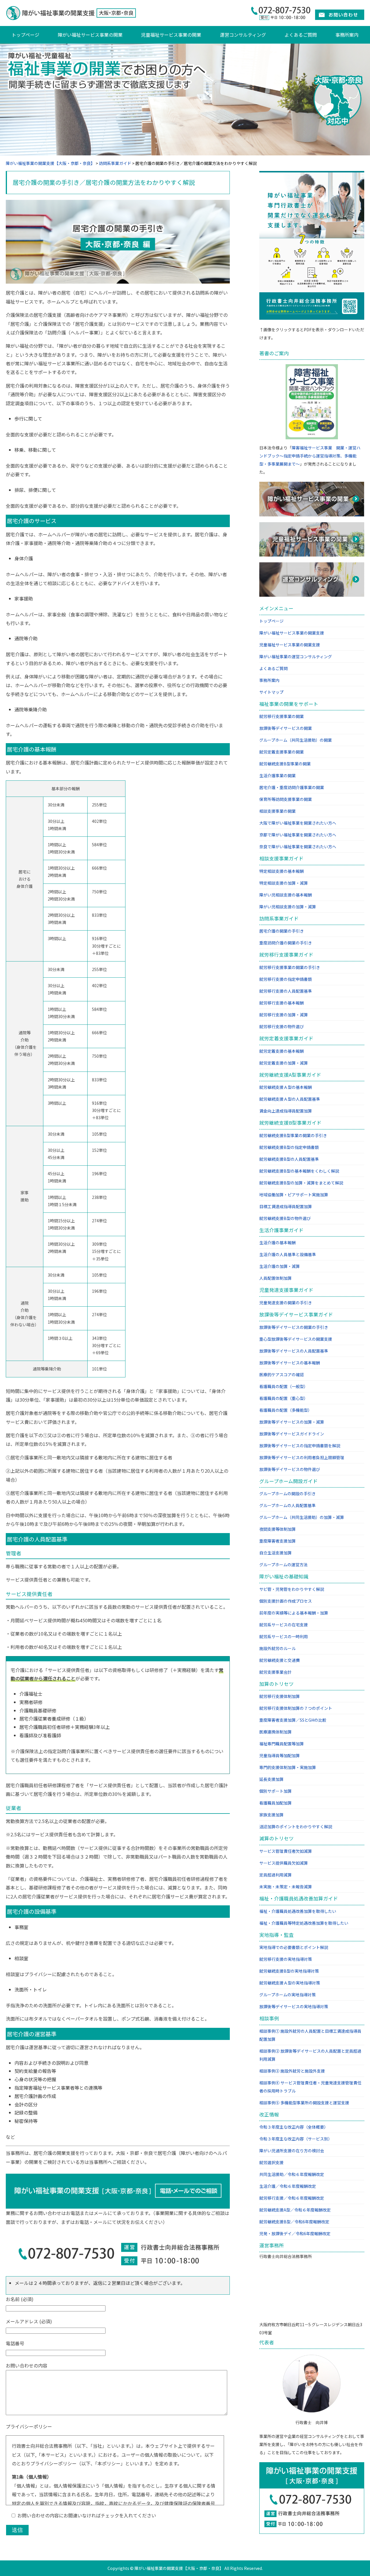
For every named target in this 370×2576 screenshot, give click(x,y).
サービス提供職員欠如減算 (284, 1863)
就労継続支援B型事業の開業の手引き (293, 1135)
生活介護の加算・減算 (280, 1266)
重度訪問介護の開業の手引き (286, 943)
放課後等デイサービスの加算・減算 (292, 1422)
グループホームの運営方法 (283, 1565)
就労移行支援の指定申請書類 (286, 979)
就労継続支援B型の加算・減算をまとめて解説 (301, 1183)
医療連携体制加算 (275, 1732)
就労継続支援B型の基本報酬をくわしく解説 (299, 1171)
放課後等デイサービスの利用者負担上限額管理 (302, 1457)
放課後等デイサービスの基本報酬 (290, 1363)
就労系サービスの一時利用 (284, 1636)
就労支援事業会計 (275, 1672)
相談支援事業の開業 (277, 811)
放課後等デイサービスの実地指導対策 (294, 2006)
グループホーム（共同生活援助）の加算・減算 (302, 1517)
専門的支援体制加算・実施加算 (288, 1767)
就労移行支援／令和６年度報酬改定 (292, 2198)
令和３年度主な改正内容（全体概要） (294, 2127)
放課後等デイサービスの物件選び (290, 1469)
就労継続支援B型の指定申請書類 (289, 1147)
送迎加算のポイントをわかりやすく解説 (296, 1827)
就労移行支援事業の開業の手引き (290, 967)
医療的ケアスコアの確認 (282, 1375)
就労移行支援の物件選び (282, 1026)
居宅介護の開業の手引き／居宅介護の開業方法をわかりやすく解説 (104, 182)
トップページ (25, 35)
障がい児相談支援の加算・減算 (288, 907)
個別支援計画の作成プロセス (286, 1601)
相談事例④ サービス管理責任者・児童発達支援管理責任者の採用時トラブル (310, 2087)
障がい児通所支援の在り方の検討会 (292, 2151)
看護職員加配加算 (275, 1803)
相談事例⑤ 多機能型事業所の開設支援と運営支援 (304, 2103)
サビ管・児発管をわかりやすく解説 (292, 1589)
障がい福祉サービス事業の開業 (90, 35)
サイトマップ (271, 692)
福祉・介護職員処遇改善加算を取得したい (298, 1911)
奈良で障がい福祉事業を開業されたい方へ (298, 847)
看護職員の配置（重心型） (284, 1398)
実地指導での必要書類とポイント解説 (294, 1947)
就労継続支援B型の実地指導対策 (289, 1971)
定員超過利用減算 (275, 1875)
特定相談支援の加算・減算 (284, 883)
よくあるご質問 (301, 35)
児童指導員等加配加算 (280, 1755)
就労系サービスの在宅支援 (284, 1625)
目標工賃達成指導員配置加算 (286, 1206)
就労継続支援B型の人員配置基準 (289, 1159)
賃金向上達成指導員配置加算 (286, 1111)
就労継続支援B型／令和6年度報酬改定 (294, 2222)
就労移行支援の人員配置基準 (286, 991)
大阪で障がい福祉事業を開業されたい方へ (298, 823)
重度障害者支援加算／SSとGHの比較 (293, 1720)
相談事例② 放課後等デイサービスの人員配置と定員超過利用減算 (310, 2055)
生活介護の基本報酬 (277, 1243)
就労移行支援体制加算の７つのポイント (296, 1708)
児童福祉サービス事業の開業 (171, 35)
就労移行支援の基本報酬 (282, 1003)
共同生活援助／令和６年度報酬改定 (292, 2174)
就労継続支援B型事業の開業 (285, 764)
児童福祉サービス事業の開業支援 (290, 645)
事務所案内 (347, 35)
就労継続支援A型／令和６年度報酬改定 (295, 2210)
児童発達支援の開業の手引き (286, 1303)
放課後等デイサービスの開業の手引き (294, 1327)
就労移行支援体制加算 (280, 1696)
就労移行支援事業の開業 (282, 716)
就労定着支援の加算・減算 (284, 1063)
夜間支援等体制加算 (277, 1529)
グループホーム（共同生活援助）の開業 (296, 740)
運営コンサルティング (243, 35)
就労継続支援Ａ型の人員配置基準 (290, 1099)
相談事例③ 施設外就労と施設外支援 (292, 2071)
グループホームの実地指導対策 (287, 1995)
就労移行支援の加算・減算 (284, 1015)
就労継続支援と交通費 (280, 1660)
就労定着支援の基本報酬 (282, 1051)
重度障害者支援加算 (277, 1541)
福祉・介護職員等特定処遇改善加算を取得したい (304, 1923)
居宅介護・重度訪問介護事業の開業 (292, 787)
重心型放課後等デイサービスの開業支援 (296, 1339)
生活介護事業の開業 (277, 775)
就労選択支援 (271, 2162)
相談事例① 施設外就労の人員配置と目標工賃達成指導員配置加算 (310, 2035)
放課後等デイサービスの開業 (286, 728)
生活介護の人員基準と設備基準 (288, 1254)
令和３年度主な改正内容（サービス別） (296, 2139)
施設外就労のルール (277, 1648)
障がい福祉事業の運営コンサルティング (296, 656)
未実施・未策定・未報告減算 (286, 1887)
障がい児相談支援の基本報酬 (286, 895)
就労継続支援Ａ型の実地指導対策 (290, 1983)
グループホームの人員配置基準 (287, 1505)
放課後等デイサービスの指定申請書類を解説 (300, 1446)
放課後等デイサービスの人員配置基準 (294, 1351)
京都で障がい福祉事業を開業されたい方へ (298, 835)
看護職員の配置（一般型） (284, 1386)
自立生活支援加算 (275, 1553)
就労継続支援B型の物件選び (285, 1218)
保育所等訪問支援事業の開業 (286, 799)
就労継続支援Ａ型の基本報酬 (286, 1087)
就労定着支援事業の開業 (282, 752)
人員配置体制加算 (275, 1278)
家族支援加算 (271, 1815)
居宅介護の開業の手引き (282, 931)
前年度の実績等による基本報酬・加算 (294, 1613)
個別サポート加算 (275, 1791)
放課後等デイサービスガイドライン (292, 1434)
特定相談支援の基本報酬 (282, 871)
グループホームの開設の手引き (287, 1493)
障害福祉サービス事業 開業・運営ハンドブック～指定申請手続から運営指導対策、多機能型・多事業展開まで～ (310, 456)
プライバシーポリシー (29, 2426)
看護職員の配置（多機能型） (286, 1410)
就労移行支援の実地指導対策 (286, 1959)
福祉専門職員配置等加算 (282, 1744)
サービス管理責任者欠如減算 (286, 1851)
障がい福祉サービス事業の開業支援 (292, 633)
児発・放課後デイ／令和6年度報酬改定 (295, 2233)
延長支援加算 (271, 1779)
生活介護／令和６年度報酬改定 (288, 2186)
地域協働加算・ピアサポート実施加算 (294, 1195)
